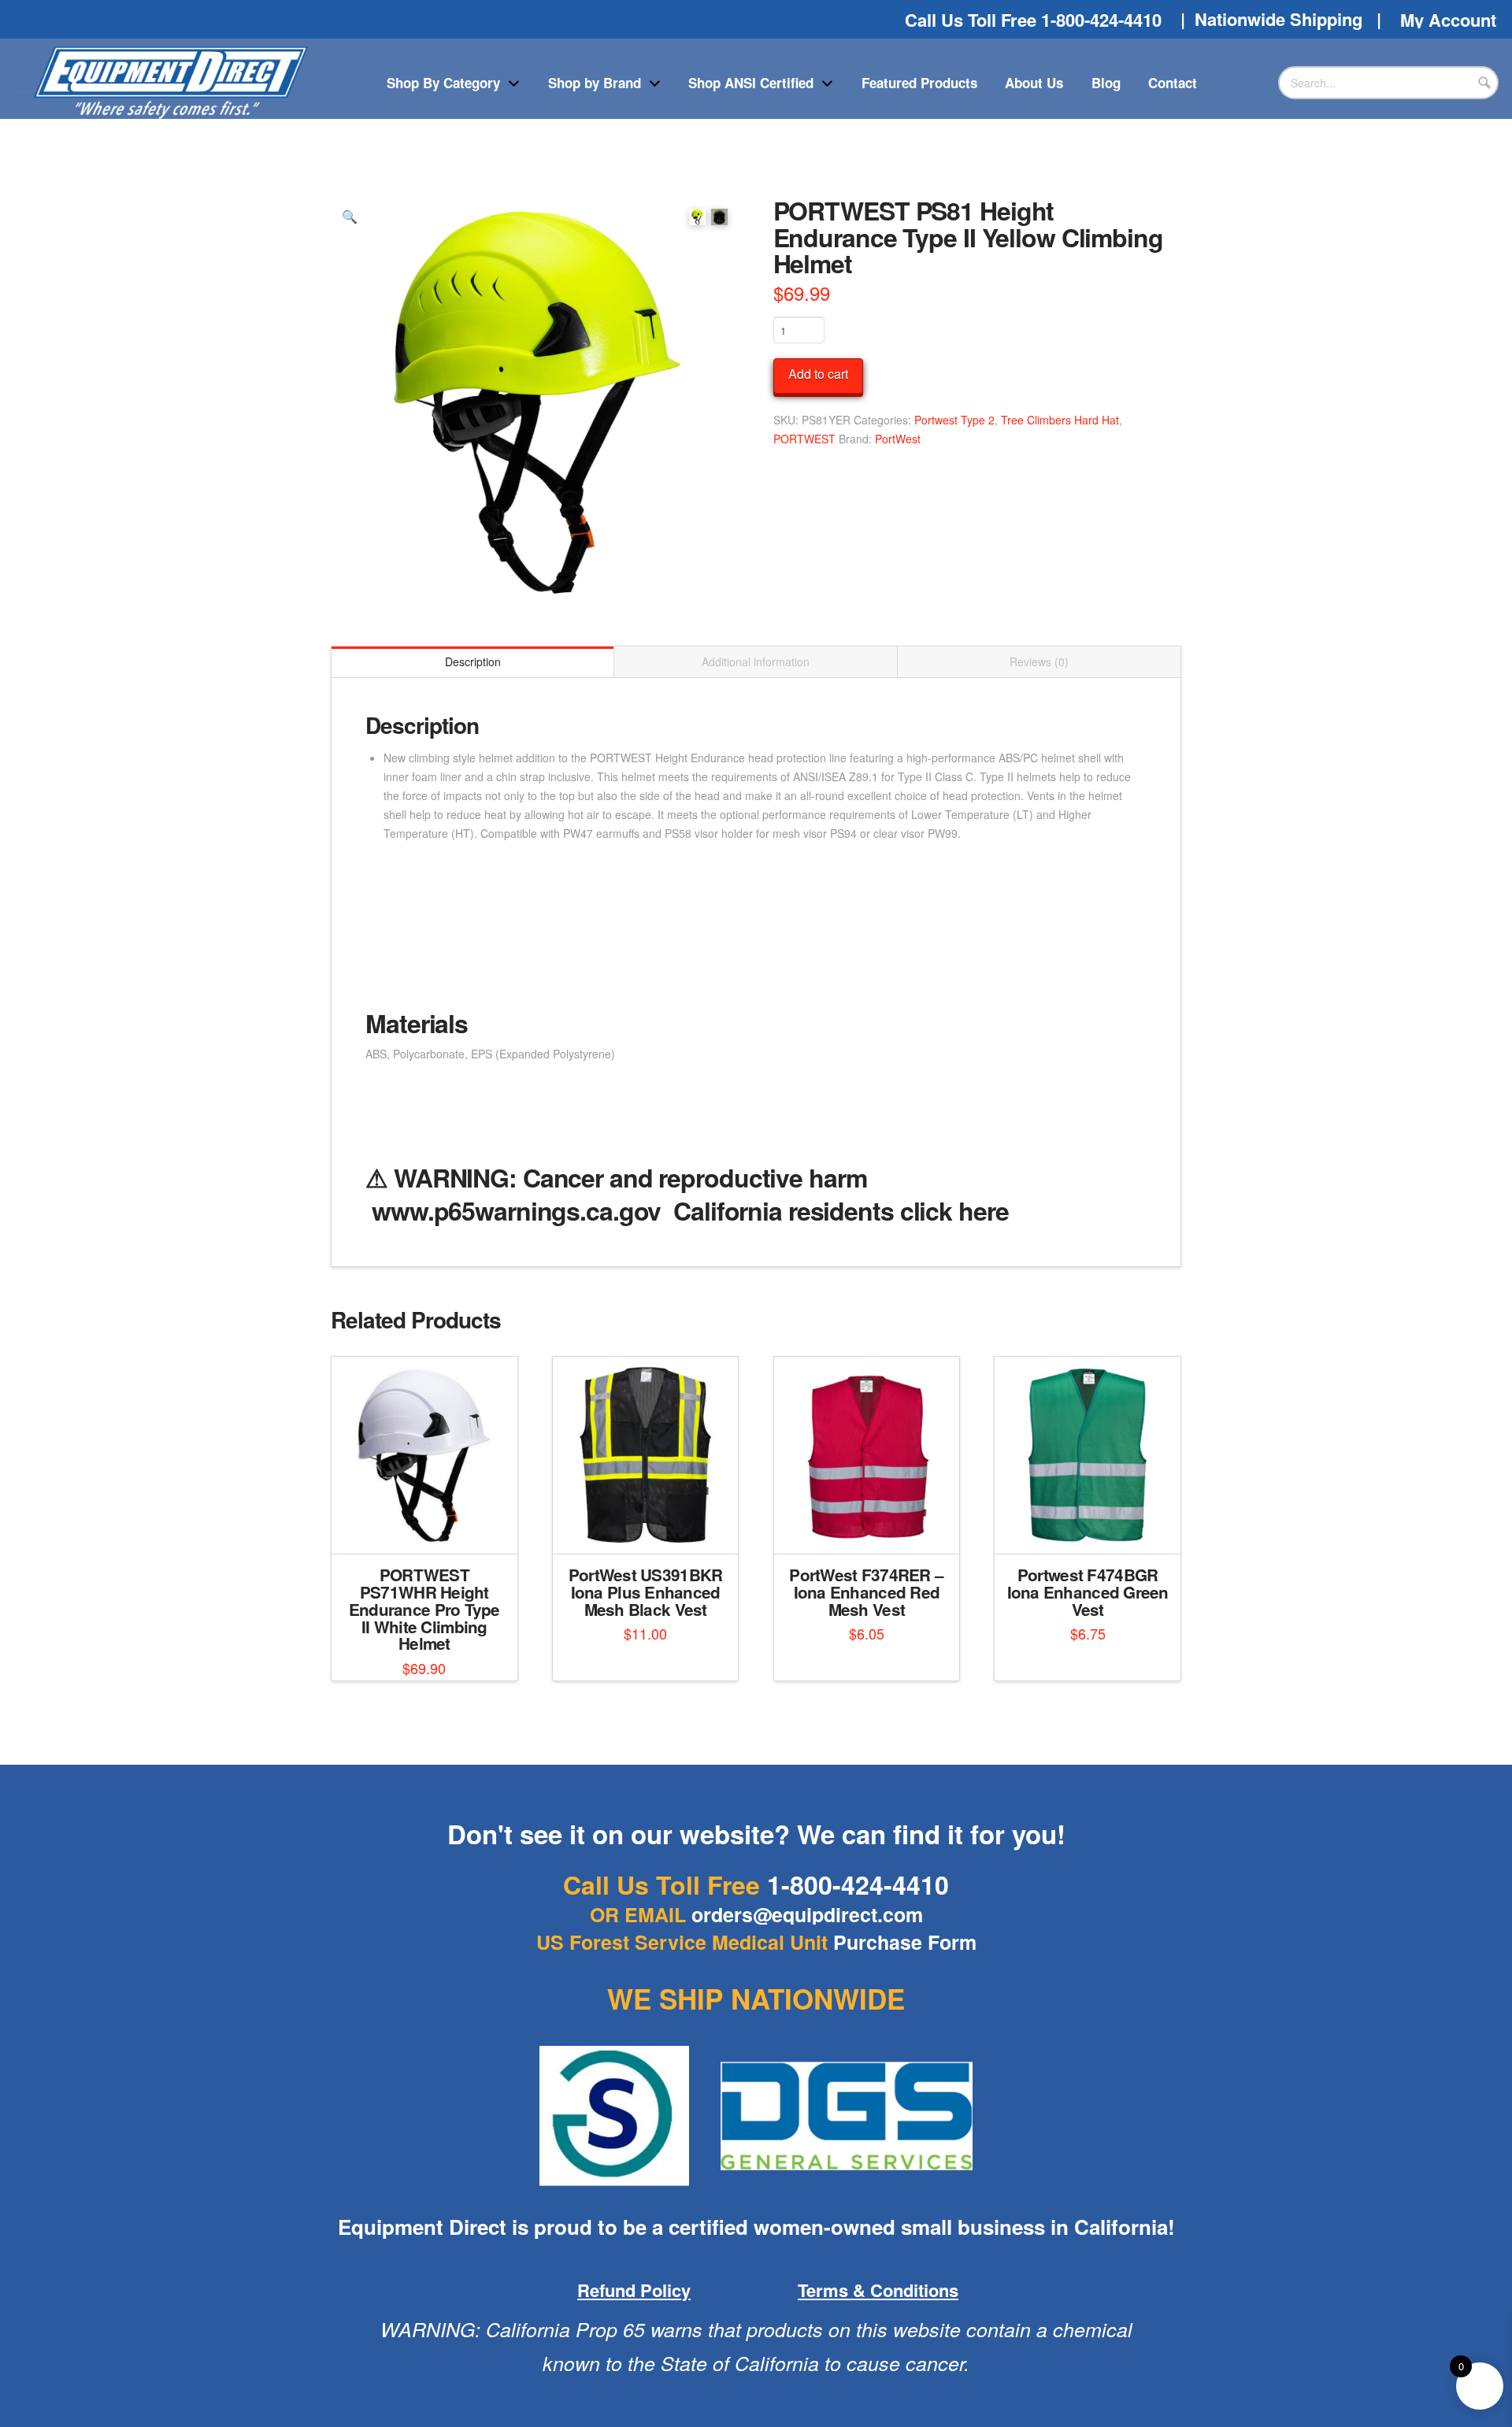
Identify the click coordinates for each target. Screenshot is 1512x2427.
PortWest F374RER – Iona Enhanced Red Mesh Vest (866, 1592)
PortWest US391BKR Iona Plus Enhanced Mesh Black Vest (646, 1592)
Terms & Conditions (878, 2290)
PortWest (898, 439)
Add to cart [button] (430, 1528)
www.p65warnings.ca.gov (516, 1210)
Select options (650, 1528)
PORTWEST (804, 439)
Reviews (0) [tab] (1039, 661)
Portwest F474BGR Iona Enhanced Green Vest (1088, 1592)
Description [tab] (473, 661)
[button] (350, 217)
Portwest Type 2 (954, 420)
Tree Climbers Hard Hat (1060, 420)
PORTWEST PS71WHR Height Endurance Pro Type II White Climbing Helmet (424, 1609)
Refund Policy (634, 2290)
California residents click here (841, 1210)
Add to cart (818, 374)
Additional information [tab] (756, 661)
